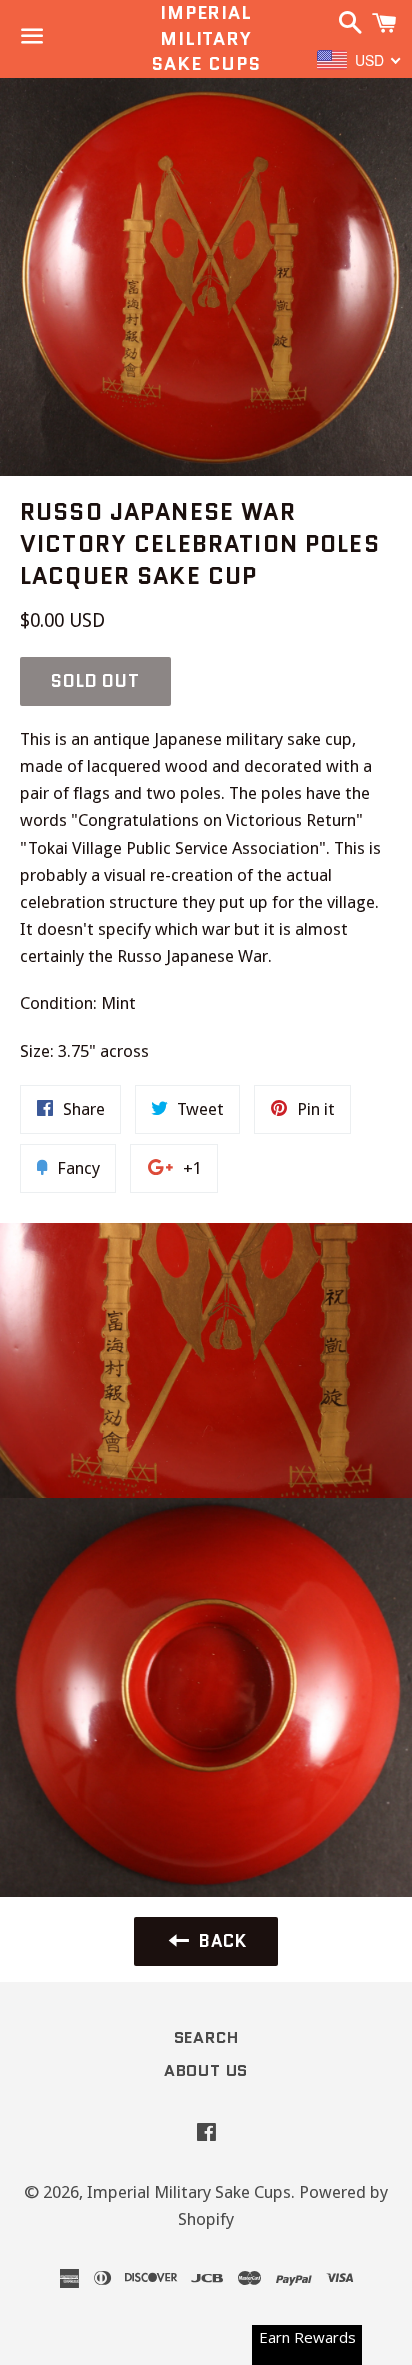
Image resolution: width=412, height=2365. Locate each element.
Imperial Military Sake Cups (205, 38)
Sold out (95, 681)
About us (206, 2070)
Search (206, 2037)
